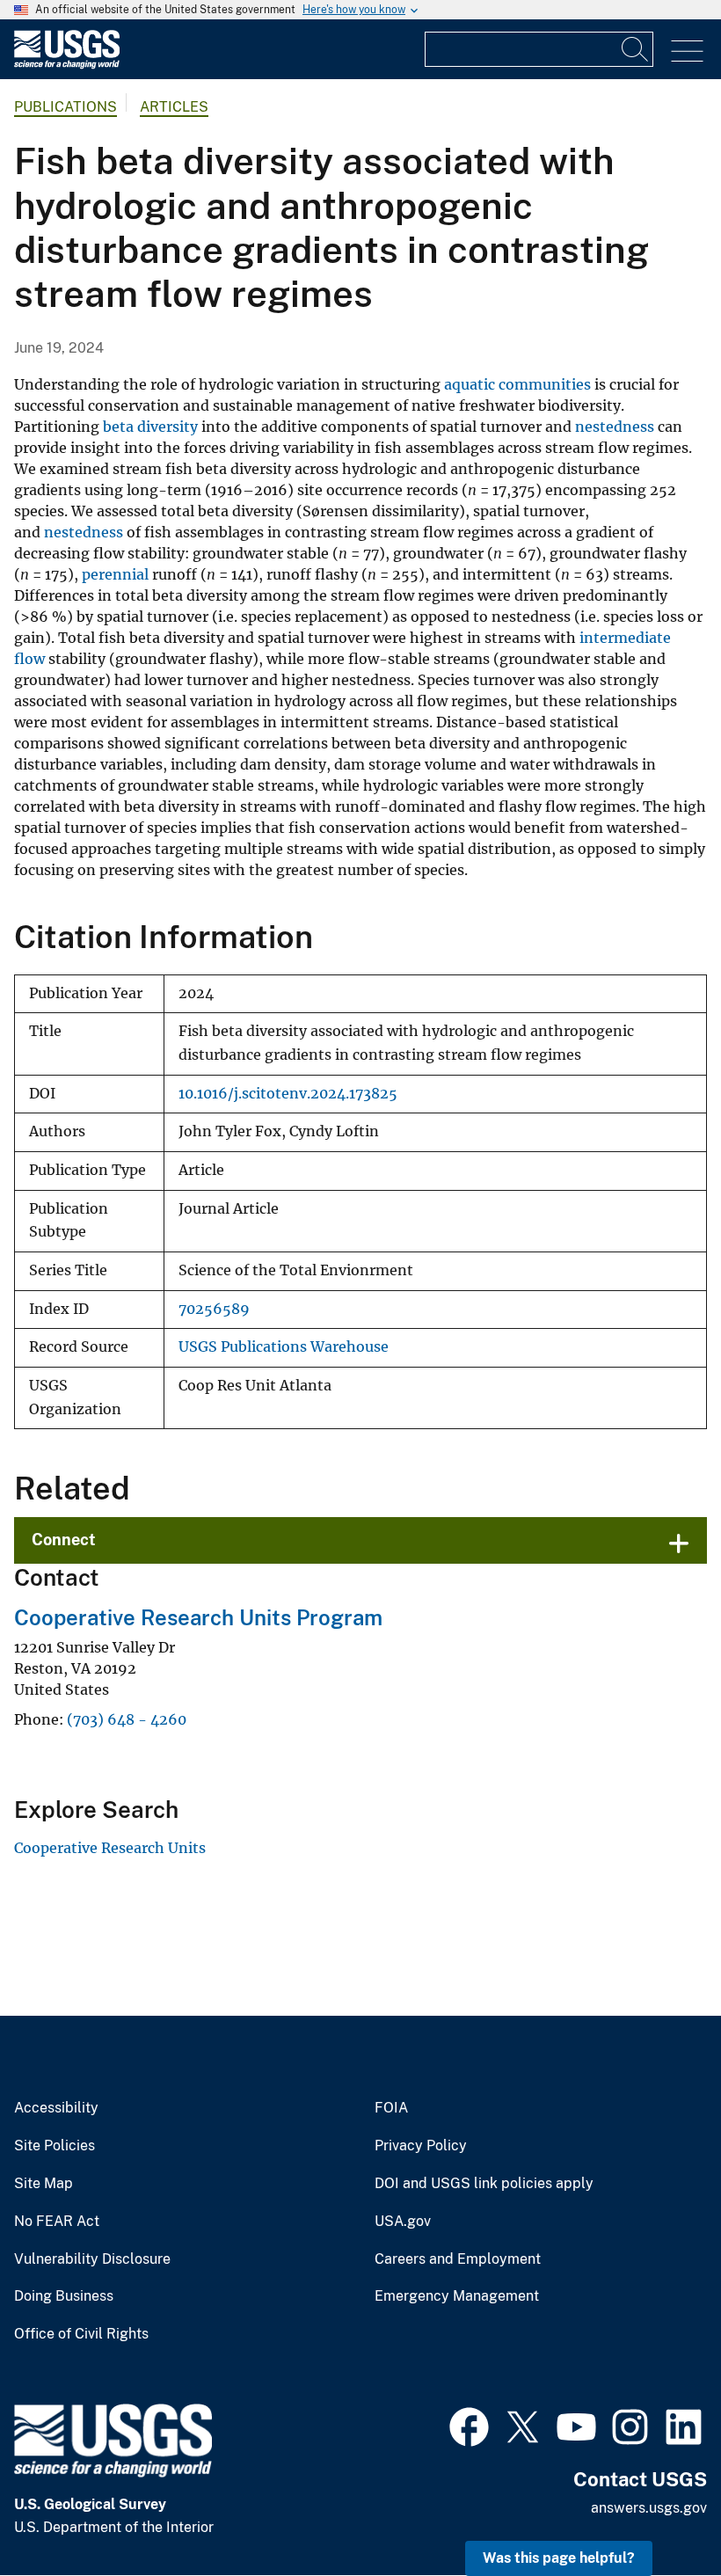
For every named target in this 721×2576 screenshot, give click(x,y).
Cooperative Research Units (110, 1848)
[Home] (67, 65)
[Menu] (687, 51)
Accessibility (56, 2108)
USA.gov (403, 2222)
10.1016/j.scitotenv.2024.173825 (288, 1094)
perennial (115, 574)
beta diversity (150, 427)
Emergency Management (457, 2296)
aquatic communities (517, 384)
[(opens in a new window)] (469, 2425)
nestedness (615, 427)
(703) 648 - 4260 (127, 1719)
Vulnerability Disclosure (92, 2259)
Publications (66, 107)
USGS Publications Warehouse (284, 1347)
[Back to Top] (657, 2512)
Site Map (44, 2184)
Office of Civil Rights (81, 2334)
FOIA (391, 2108)
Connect (64, 1540)
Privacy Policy (421, 2146)
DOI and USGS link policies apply (484, 2184)
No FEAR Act (57, 2222)
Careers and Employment (458, 2259)
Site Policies (55, 2146)
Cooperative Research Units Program (198, 1617)
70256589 (214, 1309)
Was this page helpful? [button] (559, 2558)
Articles (174, 107)
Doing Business (64, 2296)
